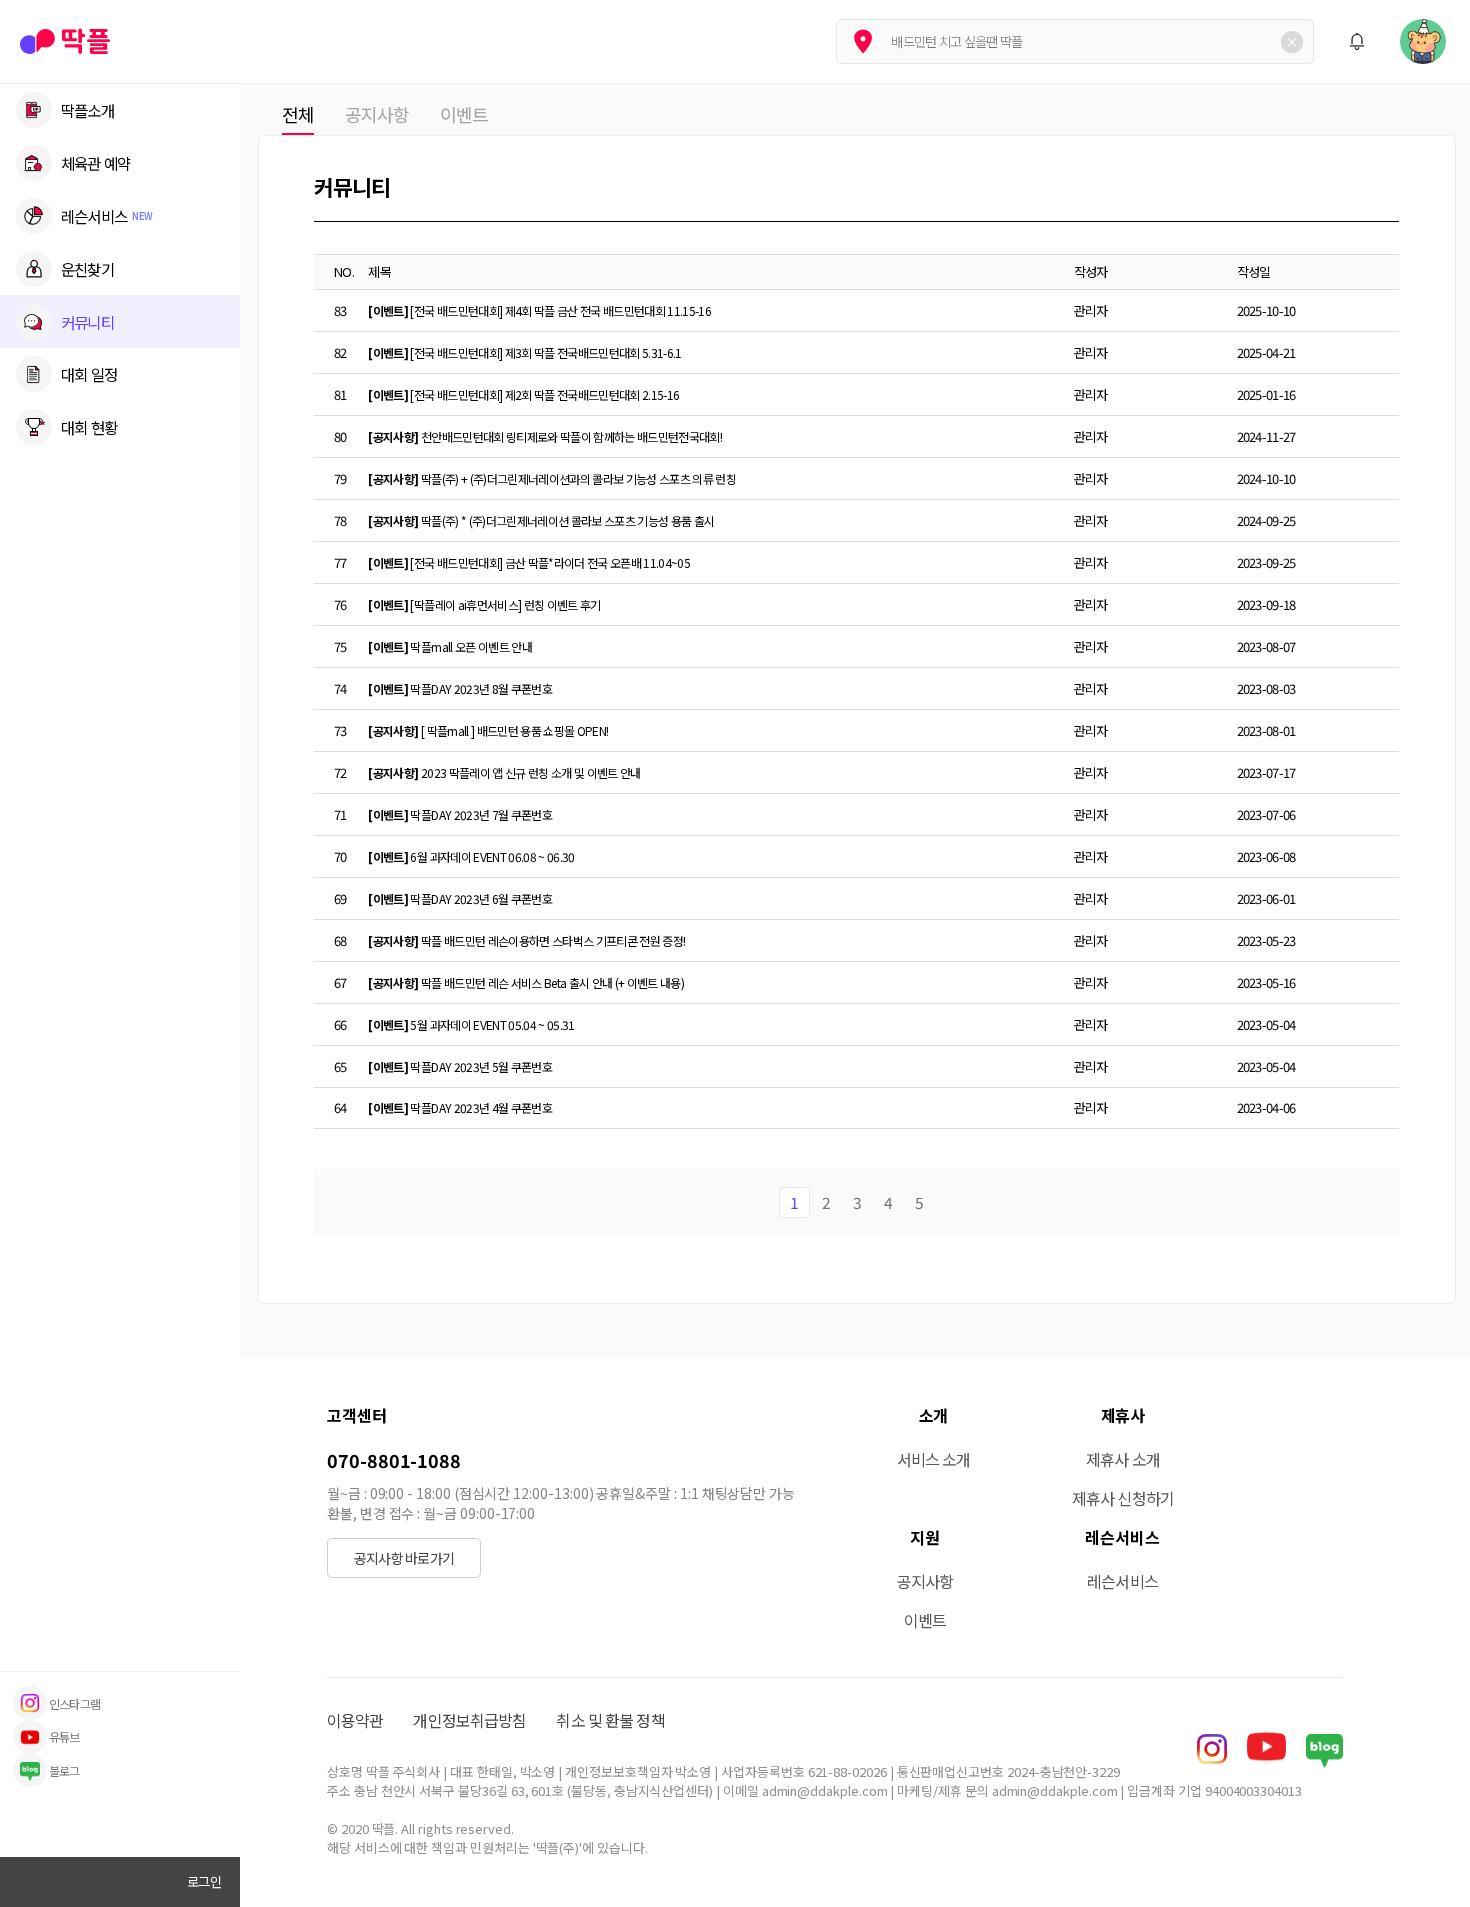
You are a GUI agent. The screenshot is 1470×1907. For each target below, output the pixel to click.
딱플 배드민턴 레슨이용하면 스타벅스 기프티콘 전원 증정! (526, 940)
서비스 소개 (934, 1459)
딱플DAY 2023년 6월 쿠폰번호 (460, 898)
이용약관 (355, 1720)
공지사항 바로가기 (404, 1558)
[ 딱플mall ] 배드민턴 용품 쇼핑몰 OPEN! (488, 730)
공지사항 (377, 114)
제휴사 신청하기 (1123, 1498)
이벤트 (464, 114)
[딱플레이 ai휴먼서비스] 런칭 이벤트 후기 (484, 604)
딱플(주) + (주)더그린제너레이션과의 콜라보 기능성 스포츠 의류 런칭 (552, 478)
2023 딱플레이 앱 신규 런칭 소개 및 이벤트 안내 (504, 772)
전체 (298, 114)
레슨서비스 (1122, 1581)
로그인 (204, 1881)
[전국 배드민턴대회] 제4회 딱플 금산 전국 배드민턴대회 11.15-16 (539, 310)
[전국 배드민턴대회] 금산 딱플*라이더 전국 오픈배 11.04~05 (529, 562)
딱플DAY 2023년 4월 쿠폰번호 (460, 1107)
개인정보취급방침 (469, 1720)
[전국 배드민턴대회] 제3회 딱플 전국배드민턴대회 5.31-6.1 (524, 352)
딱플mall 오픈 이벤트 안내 (449, 646)
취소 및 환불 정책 (610, 1720)
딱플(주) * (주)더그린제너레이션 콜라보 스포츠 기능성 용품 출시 (541, 520)
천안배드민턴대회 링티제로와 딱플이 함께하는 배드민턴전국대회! (545, 436)
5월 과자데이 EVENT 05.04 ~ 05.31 (471, 1024)
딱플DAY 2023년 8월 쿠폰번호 (460, 688)
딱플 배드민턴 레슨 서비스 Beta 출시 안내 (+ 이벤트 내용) (526, 982)
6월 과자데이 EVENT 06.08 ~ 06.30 (471, 856)
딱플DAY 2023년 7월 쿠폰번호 (460, 814)
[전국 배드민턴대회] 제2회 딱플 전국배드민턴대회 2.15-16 (523, 394)
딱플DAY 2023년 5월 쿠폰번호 (460, 1066)
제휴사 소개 (1123, 1459)
